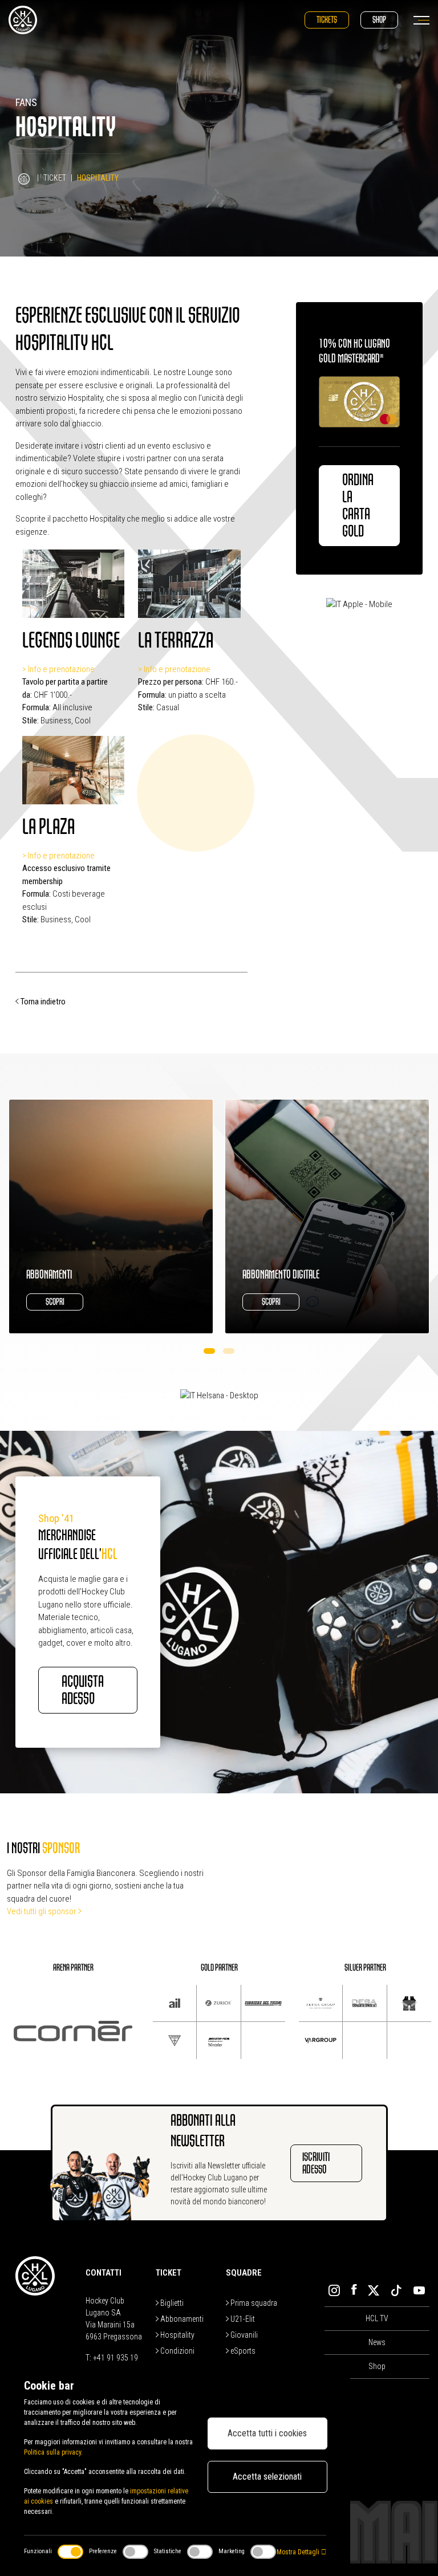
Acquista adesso (83, 1690)
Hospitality (177, 2335)
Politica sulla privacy (52, 2452)
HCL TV (377, 2318)
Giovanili (243, 2335)
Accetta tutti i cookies (267, 2433)
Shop (379, 20)
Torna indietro (42, 1002)
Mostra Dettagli (299, 2552)
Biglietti (171, 2303)
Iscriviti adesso (316, 2163)
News (377, 2342)
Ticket (55, 178)
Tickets (327, 20)
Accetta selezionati (267, 2477)
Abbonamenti (181, 2319)
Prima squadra (253, 2303)
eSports (242, 2351)
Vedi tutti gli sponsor (42, 1911)
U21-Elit (242, 2319)
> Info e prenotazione (58, 669)
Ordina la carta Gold (358, 506)
